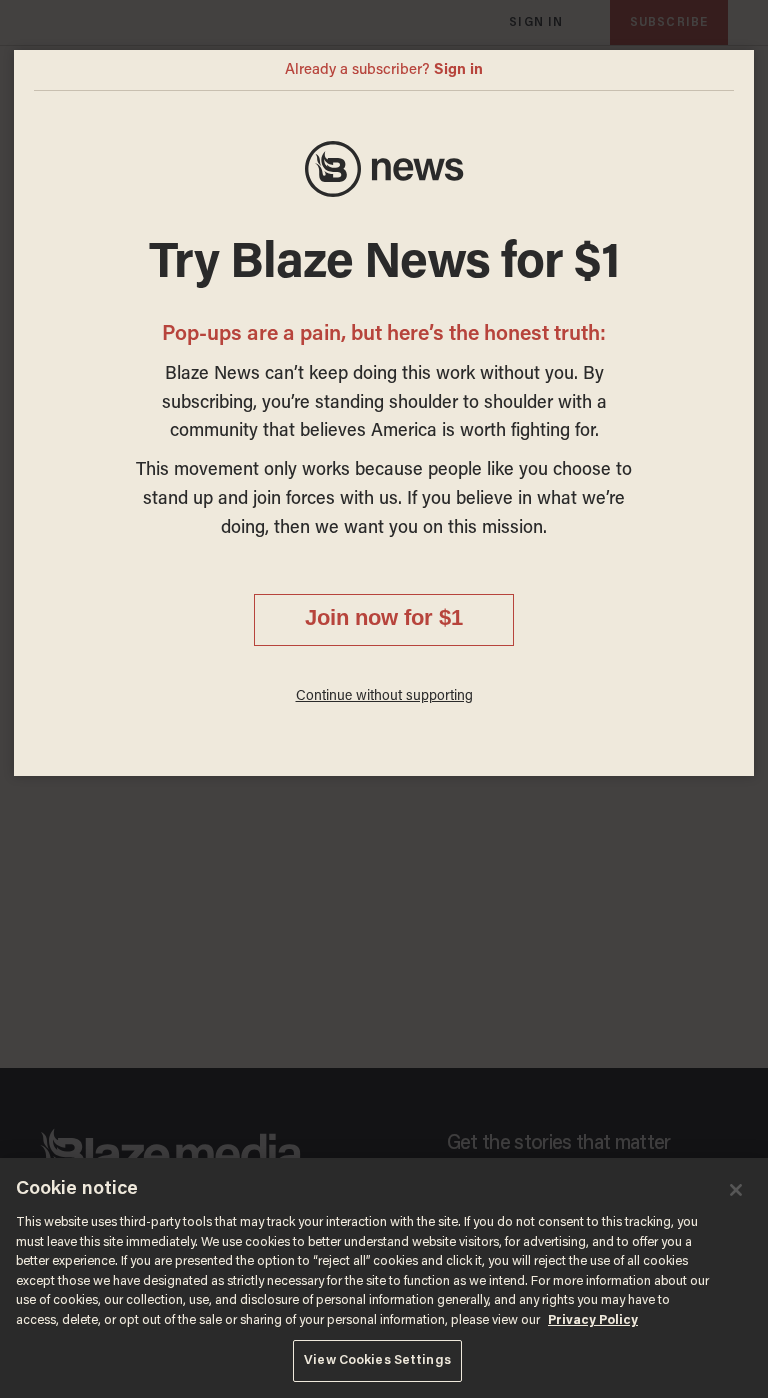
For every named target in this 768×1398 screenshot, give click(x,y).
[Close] (736, 1190)
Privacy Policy (593, 1320)
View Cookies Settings (377, 1360)
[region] (384, 1278)
